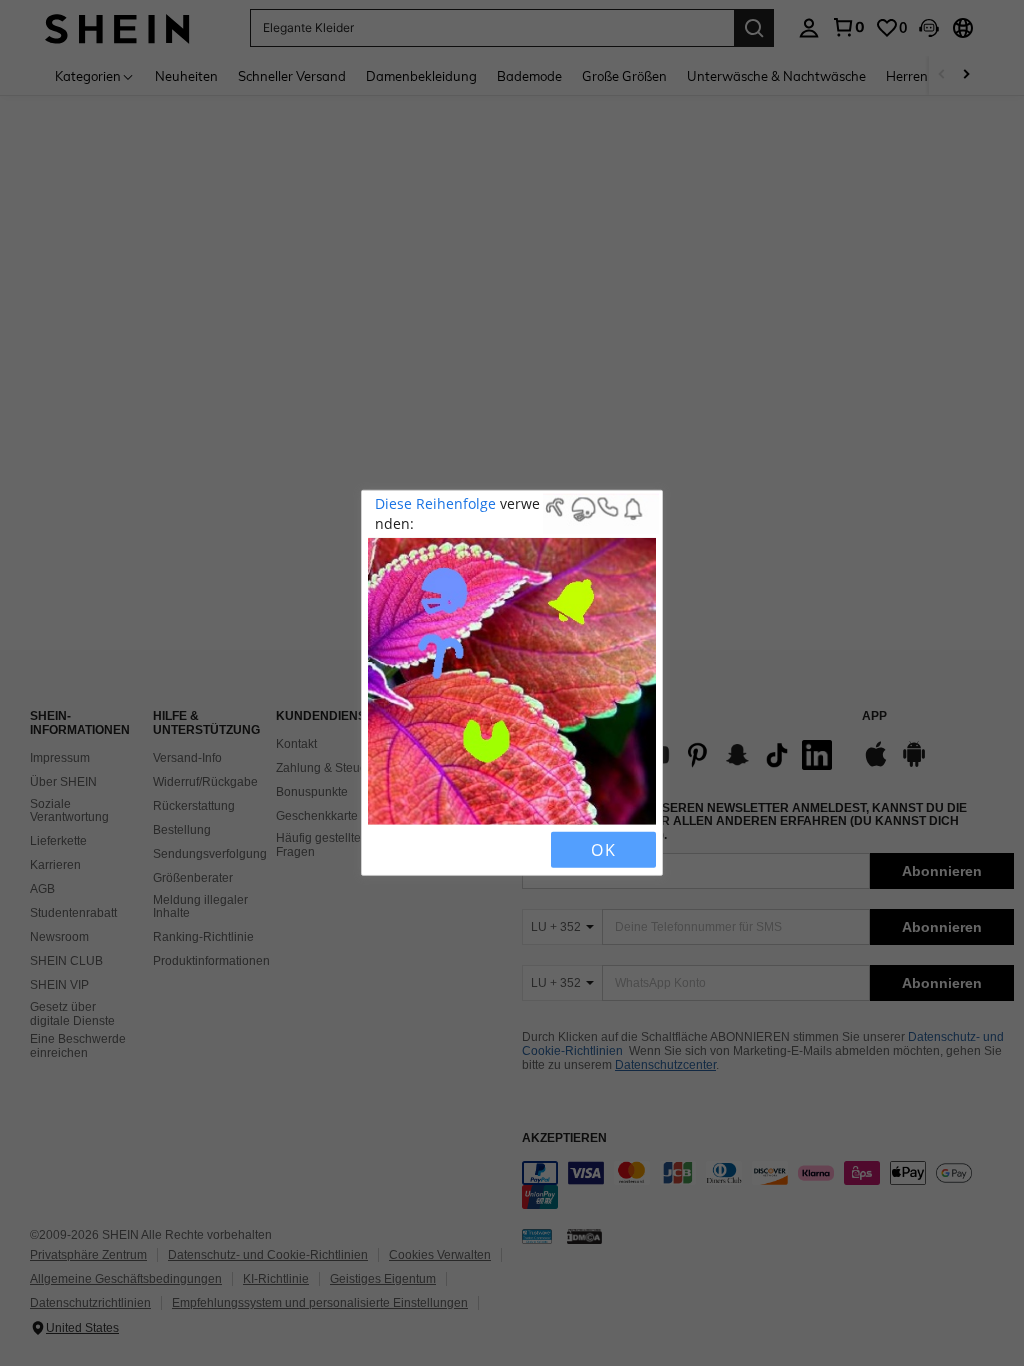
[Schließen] (385, 850)
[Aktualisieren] (419, 850)
